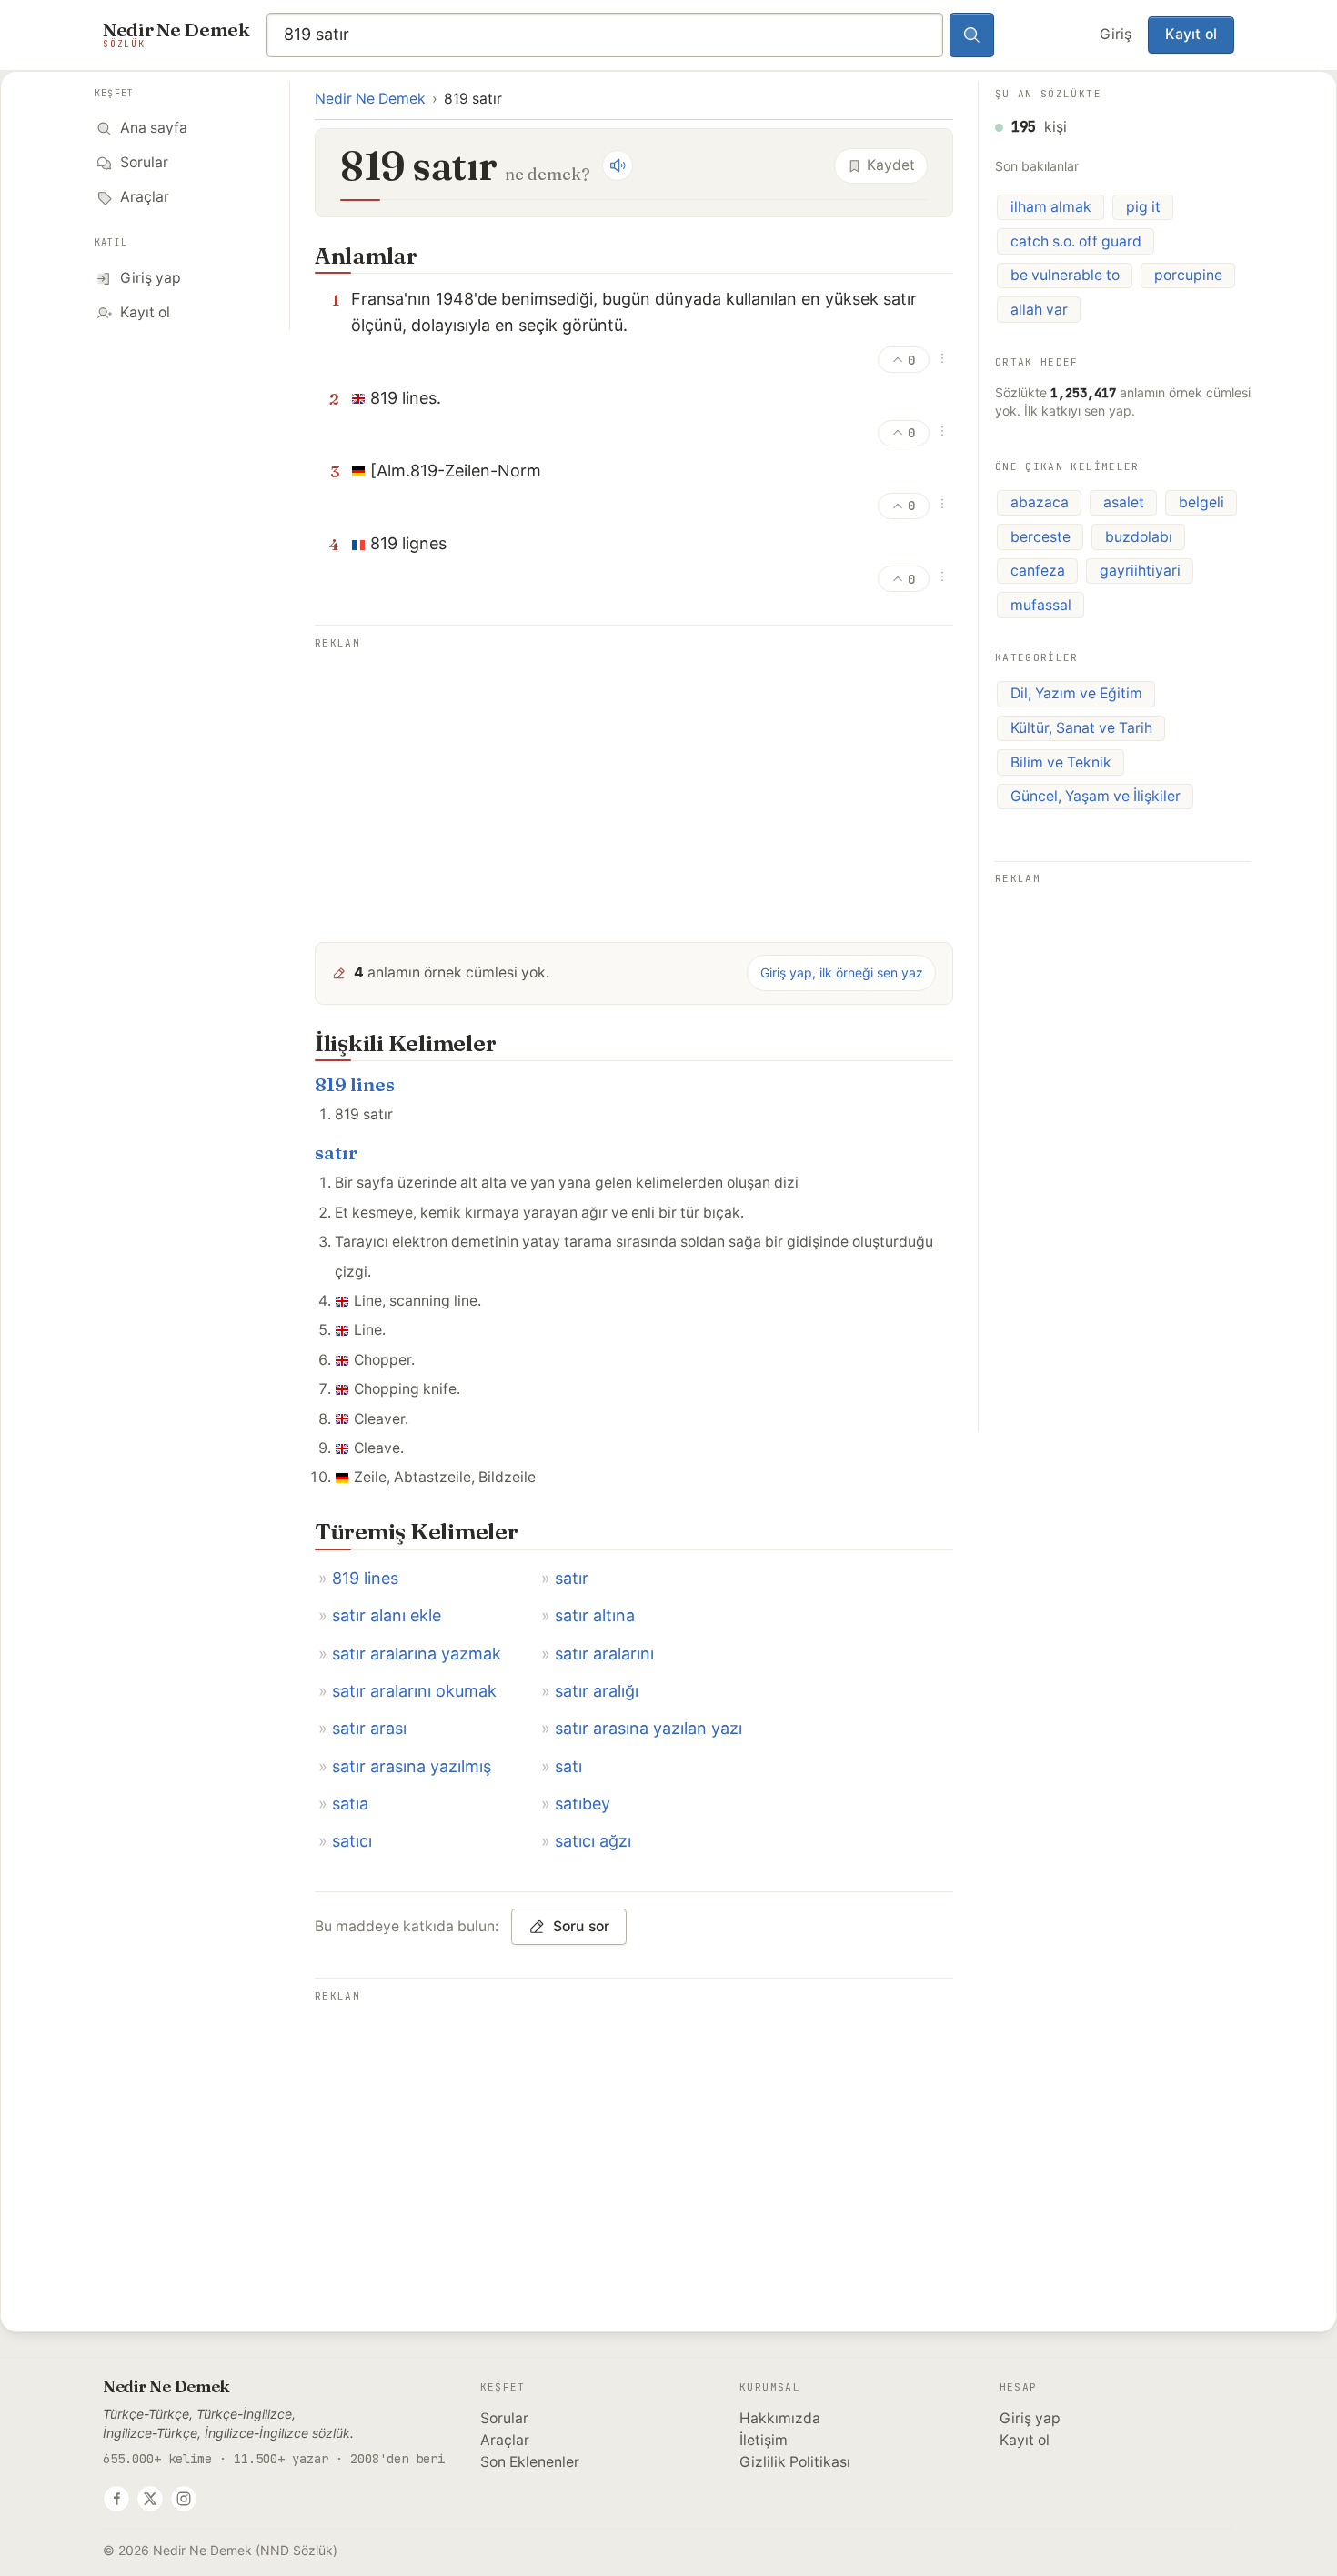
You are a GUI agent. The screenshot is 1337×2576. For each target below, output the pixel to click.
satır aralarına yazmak (417, 1654)
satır (336, 1153)
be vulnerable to (1065, 275)
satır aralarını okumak (414, 1691)
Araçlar (505, 2440)
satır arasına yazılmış (412, 1766)
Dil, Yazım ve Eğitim (1076, 693)
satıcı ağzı (593, 1841)
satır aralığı (597, 1691)
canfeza (1038, 571)
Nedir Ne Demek (370, 99)
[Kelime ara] (972, 35)
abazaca (1040, 502)
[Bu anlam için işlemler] (942, 358)
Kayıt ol (1191, 34)
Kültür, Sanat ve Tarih (1081, 728)
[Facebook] (116, 2499)
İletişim (764, 2440)
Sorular (504, 2418)
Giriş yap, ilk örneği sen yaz (842, 972)
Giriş (1116, 34)
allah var (1039, 310)
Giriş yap (1030, 2418)
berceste (1040, 537)
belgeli (1201, 502)
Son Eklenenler (530, 2462)
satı (568, 1766)
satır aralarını (604, 1654)
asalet (1124, 502)
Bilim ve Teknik (1061, 762)
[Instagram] (184, 2499)
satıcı (352, 1841)
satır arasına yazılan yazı (648, 1728)
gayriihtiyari (1140, 571)
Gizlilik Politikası (795, 2462)
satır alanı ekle (387, 1615)
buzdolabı (1139, 537)
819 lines (355, 1084)
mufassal (1041, 605)
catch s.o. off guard (1076, 241)
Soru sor (582, 1926)
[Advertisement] (634, 782)
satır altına (595, 1615)
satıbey (583, 1804)
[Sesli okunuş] (618, 165)
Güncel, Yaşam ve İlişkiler (1096, 796)
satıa (350, 1804)
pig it (1143, 207)
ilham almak (1051, 207)
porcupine (1188, 275)
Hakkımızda (780, 2418)
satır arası (369, 1728)
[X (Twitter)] (150, 2499)
